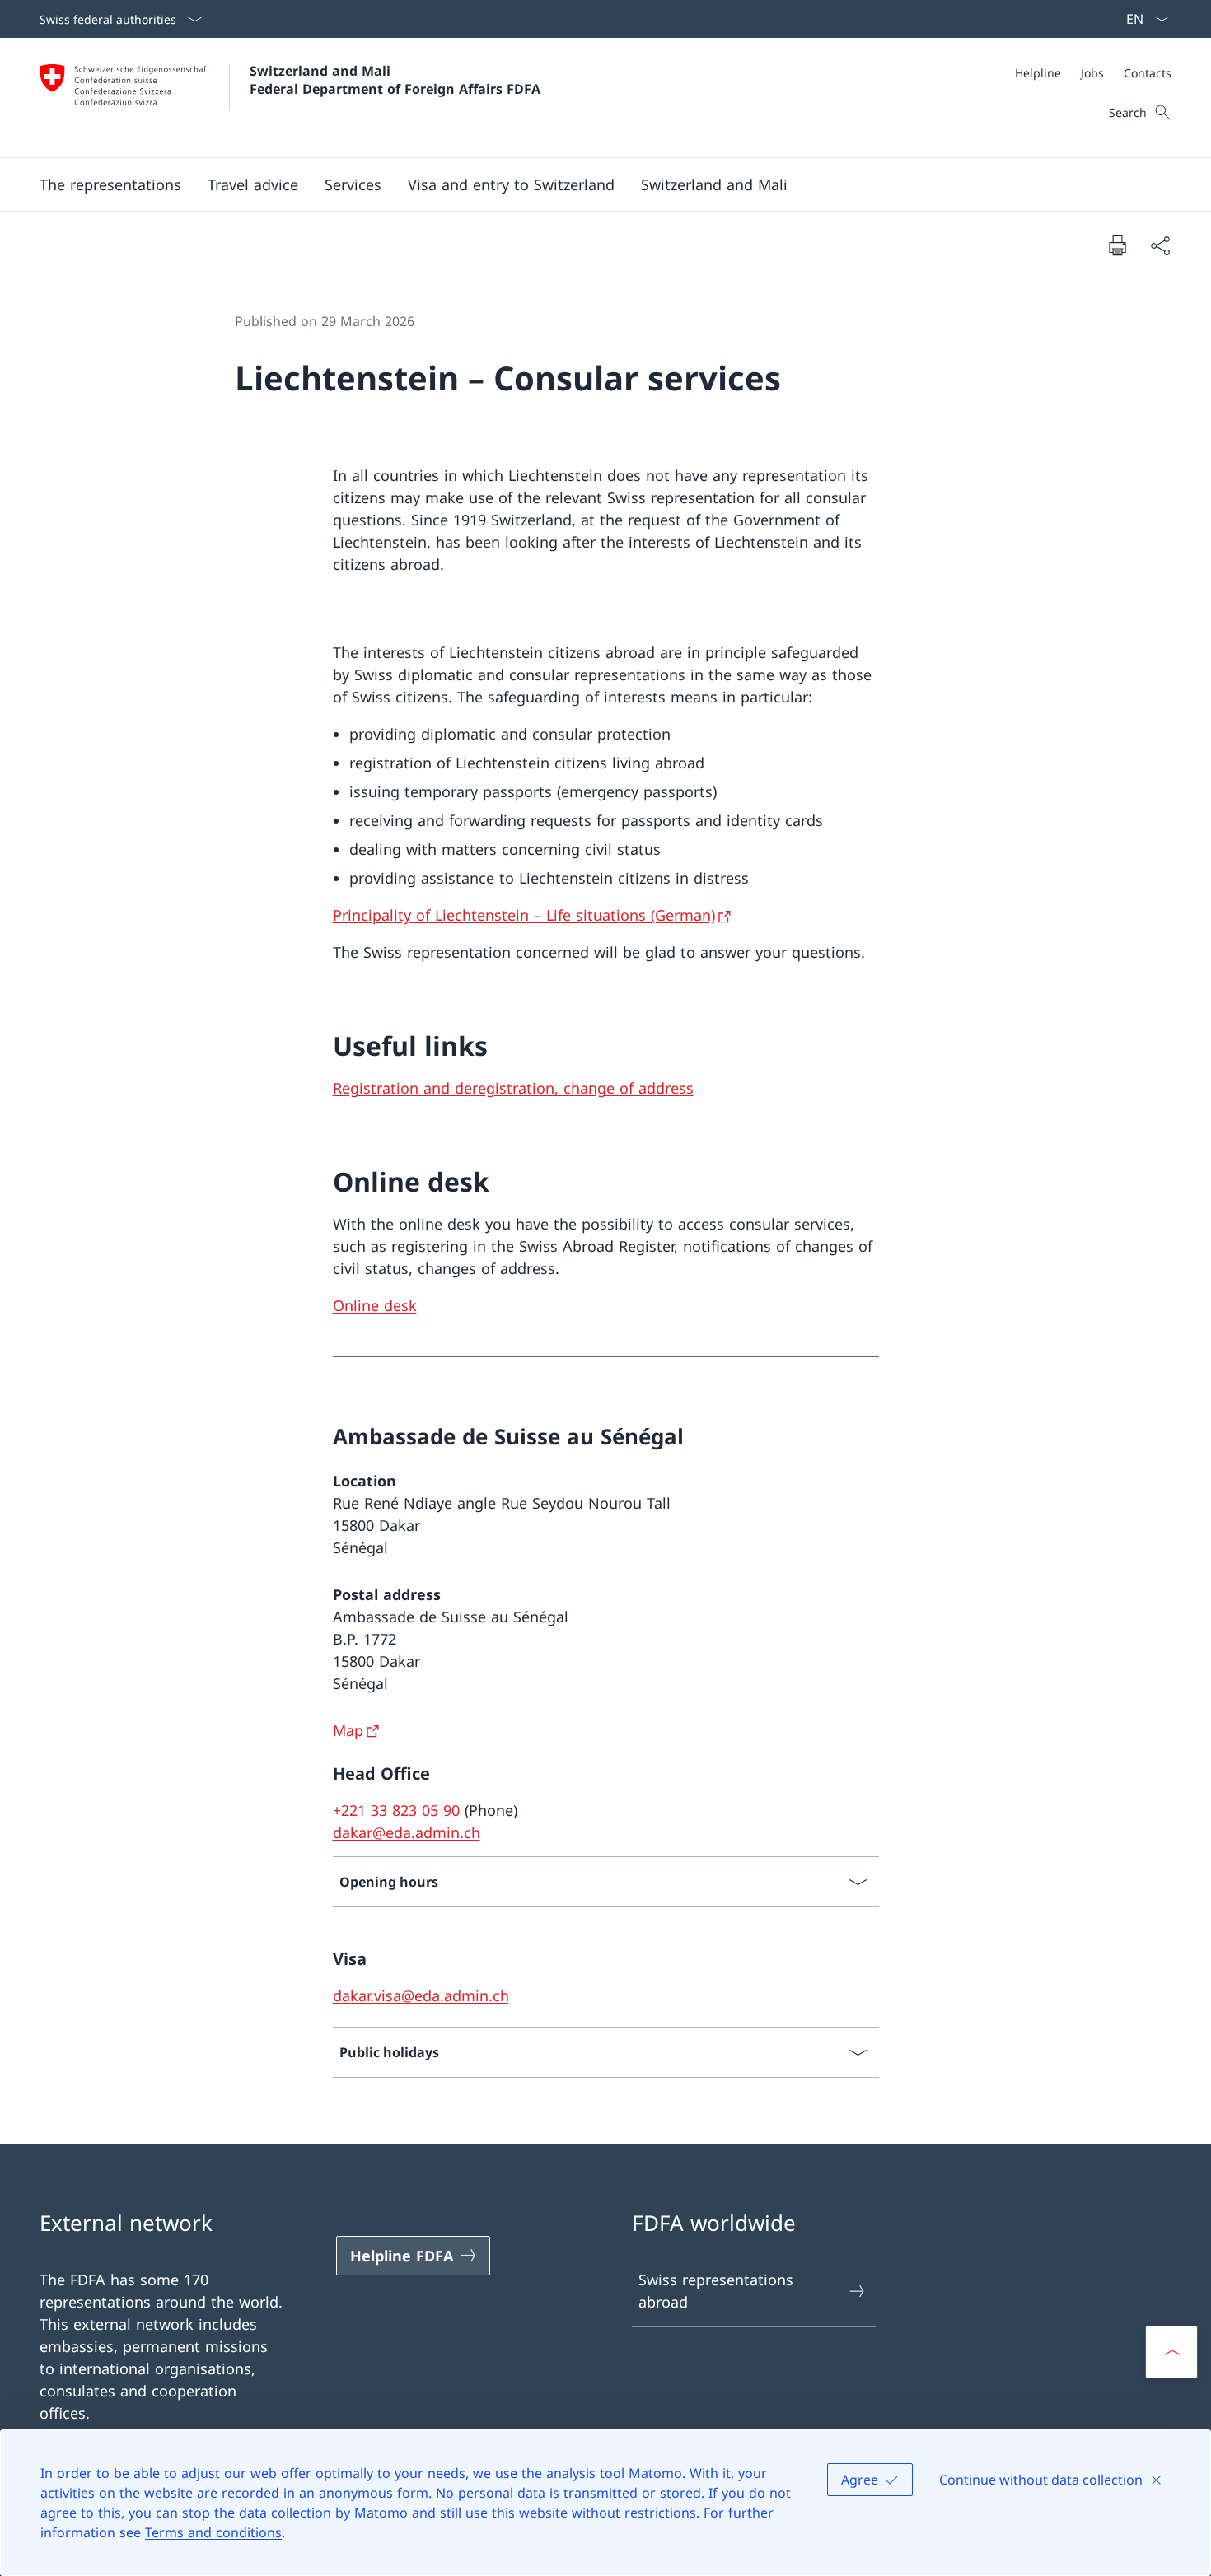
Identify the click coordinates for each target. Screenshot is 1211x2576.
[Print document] (1117, 245)
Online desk (375, 1305)
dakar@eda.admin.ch (407, 1832)
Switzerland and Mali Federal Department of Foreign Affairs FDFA (395, 80)
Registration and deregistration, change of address (513, 1088)
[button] (110, 184)
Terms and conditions (213, 2532)
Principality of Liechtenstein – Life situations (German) (524, 915)
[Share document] (1160, 245)
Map (348, 1730)
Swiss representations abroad (716, 2291)
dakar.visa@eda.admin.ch (421, 1995)
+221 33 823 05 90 (396, 1810)
